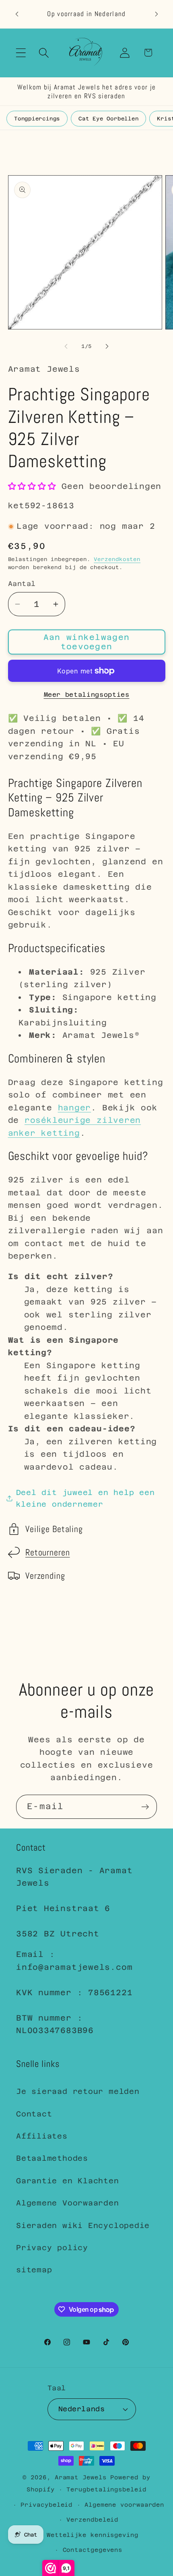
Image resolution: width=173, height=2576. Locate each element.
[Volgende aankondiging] (157, 14)
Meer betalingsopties (87, 695)
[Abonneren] (145, 1807)
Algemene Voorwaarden (68, 2203)
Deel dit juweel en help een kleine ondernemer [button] (85, 1498)
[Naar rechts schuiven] (107, 346)
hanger (75, 1108)
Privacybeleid (46, 2505)
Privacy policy (52, 2248)
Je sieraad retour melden (78, 2091)
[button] (21, 53)
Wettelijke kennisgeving (93, 2535)
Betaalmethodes (52, 2158)
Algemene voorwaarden (124, 2505)
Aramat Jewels (83, 2477)
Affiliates (42, 2136)
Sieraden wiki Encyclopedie (83, 2225)
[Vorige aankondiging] (17, 14)
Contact (34, 2114)
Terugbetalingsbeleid (106, 2489)
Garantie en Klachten (68, 2181)
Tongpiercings (37, 119)
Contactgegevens (93, 2550)
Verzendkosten (117, 559)
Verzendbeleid (92, 2520)
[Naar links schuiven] (66, 346)
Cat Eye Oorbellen (108, 119)
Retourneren (48, 1552)
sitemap (34, 2270)
